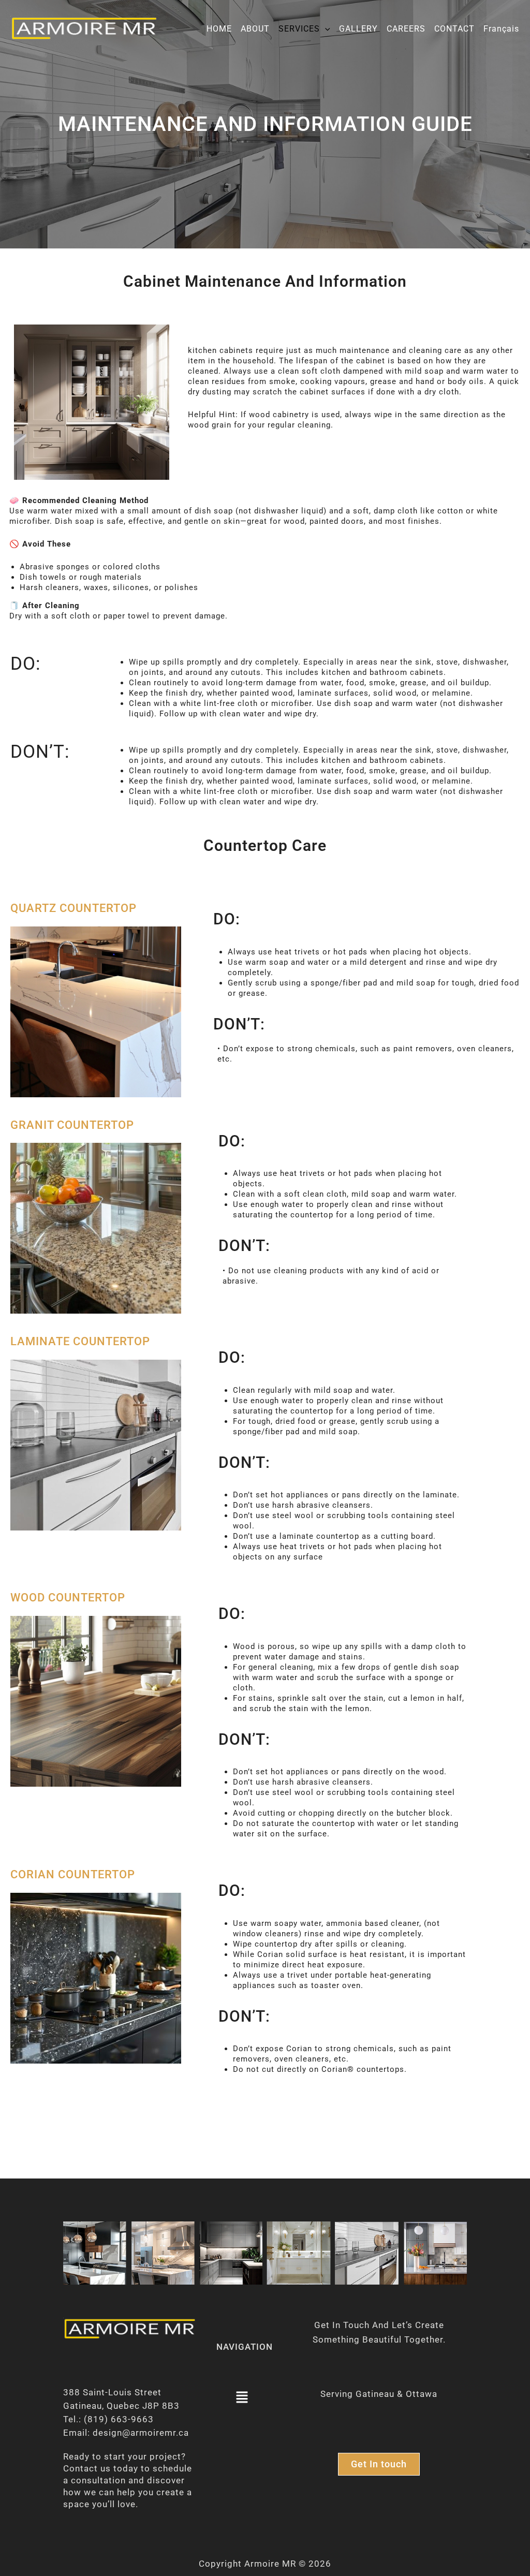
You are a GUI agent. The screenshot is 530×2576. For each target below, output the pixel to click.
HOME (219, 29)
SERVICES (299, 29)
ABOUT (255, 29)
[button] (325, 29)
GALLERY (358, 29)
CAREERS (406, 29)
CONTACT (454, 29)
